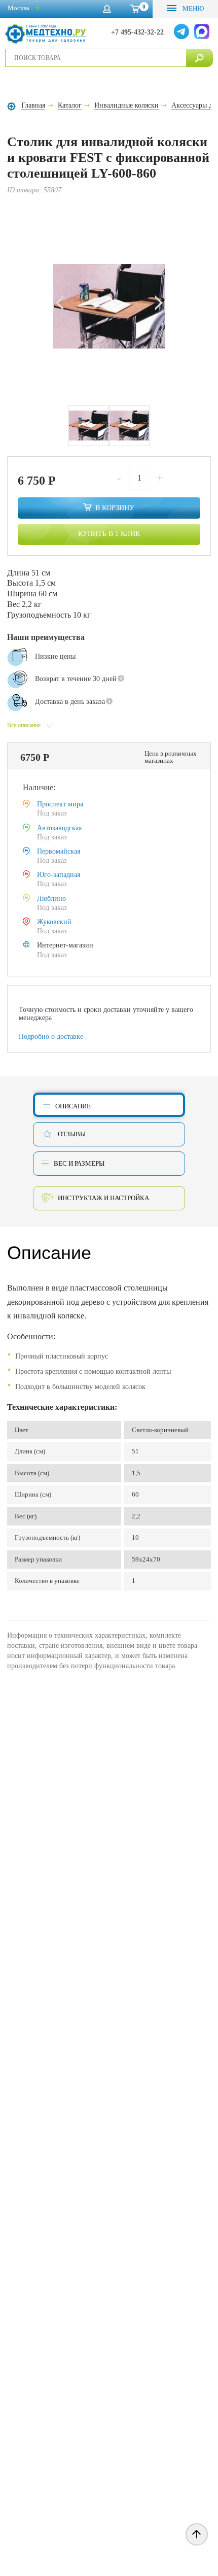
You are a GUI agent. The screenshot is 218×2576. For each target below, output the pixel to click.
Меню (192, 8)
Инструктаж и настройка (103, 1198)
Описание (73, 1106)
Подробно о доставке (51, 1037)
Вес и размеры (79, 1163)
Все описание (24, 725)
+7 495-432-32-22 (137, 32)
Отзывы (72, 1134)
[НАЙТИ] (199, 58)
